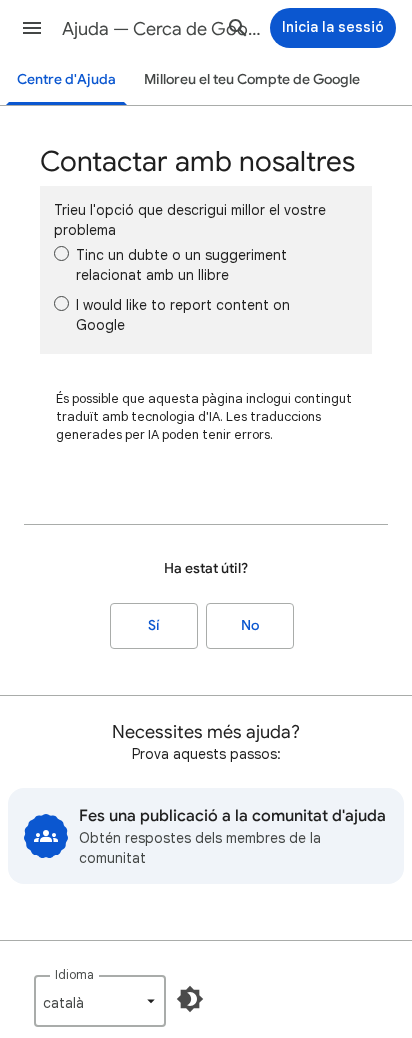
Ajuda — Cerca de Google (162, 29)
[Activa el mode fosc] (190, 999)
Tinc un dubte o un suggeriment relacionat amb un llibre (181, 265)
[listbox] (100, 1001)
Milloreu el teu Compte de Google (252, 79)
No (250, 625)
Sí (154, 625)
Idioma (74, 974)
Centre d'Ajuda (66, 79)
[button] (32, 28)
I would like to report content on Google (183, 315)
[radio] (61, 253)
